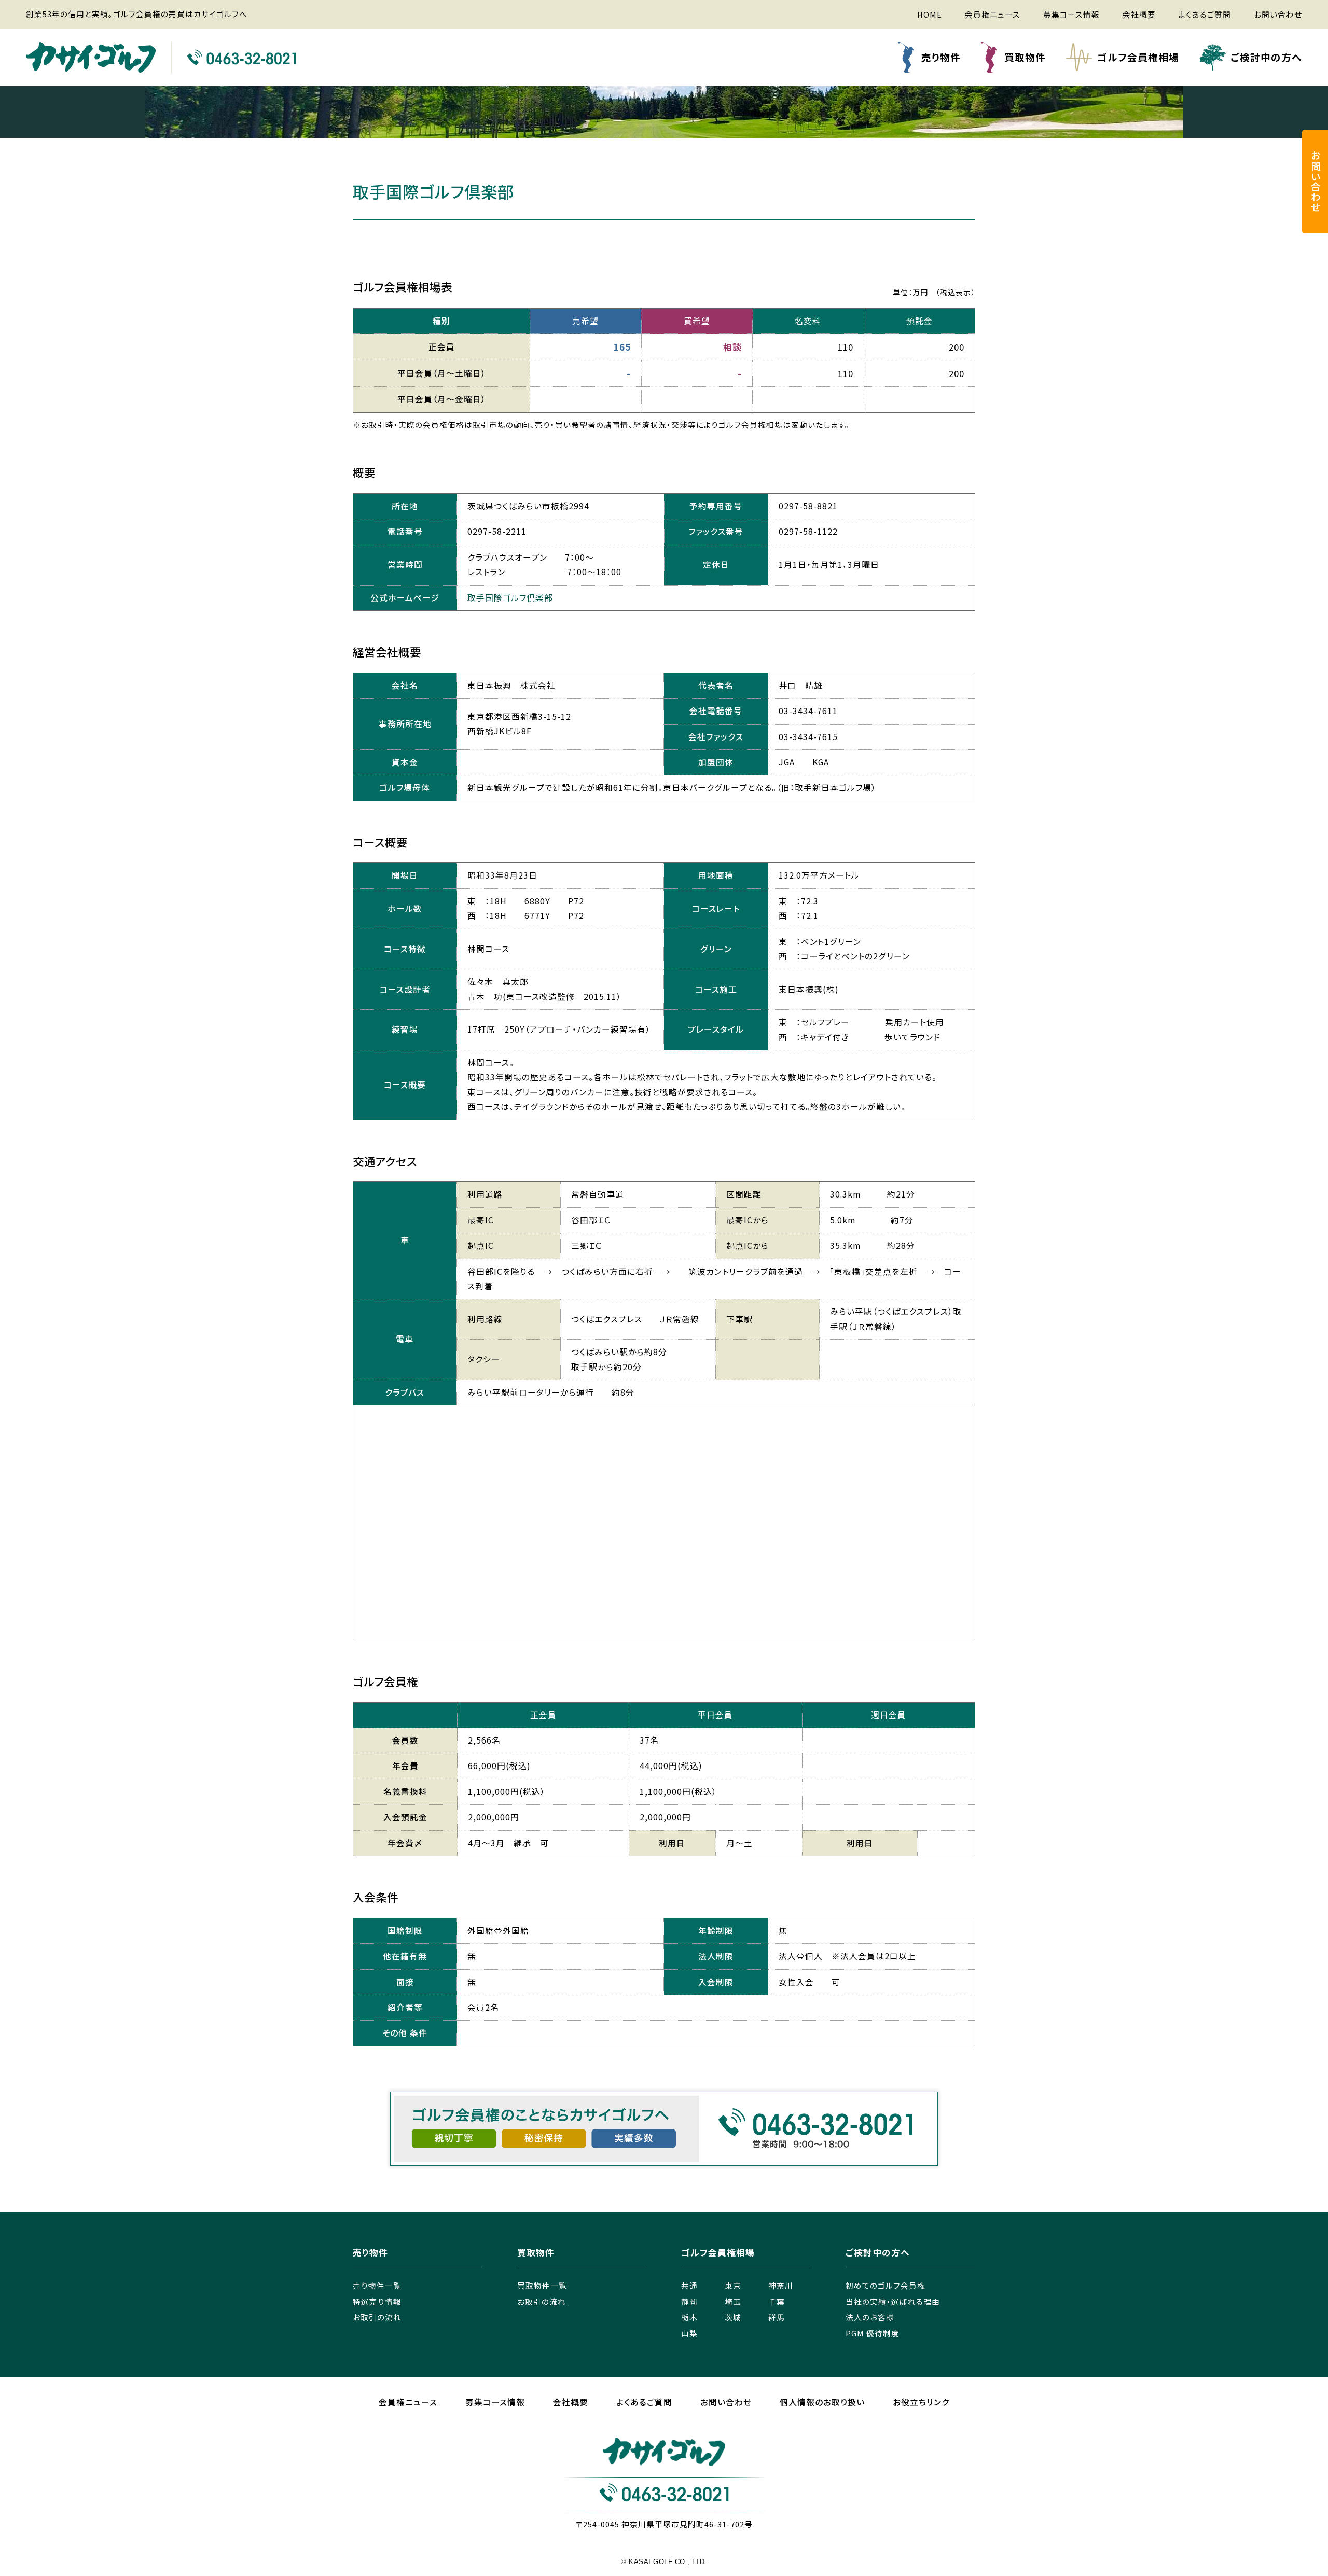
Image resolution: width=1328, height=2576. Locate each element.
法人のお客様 (870, 2317)
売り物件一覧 (377, 2285)
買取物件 (1025, 57)
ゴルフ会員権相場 (1138, 57)
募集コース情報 (1071, 14)
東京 (733, 2285)
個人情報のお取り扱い (822, 2402)
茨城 (733, 2317)
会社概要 (1139, 14)
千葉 (777, 2301)
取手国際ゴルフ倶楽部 (510, 598)
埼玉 (733, 2301)
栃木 (689, 2317)
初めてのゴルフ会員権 (886, 2285)
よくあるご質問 (1205, 14)
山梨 (689, 2333)
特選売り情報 (377, 2301)
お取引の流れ (377, 2317)
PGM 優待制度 (873, 2333)
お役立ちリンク (921, 2402)
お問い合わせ (1278, 14)
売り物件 (941, 57)
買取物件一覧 (542, 2285)
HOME (930, 14)
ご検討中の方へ (1266, 57)
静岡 (689, 2301)
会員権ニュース (993, 14)
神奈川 (781, 2285)
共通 (689, 2285)
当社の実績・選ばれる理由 (893, 2301)
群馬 (777, 2317)
